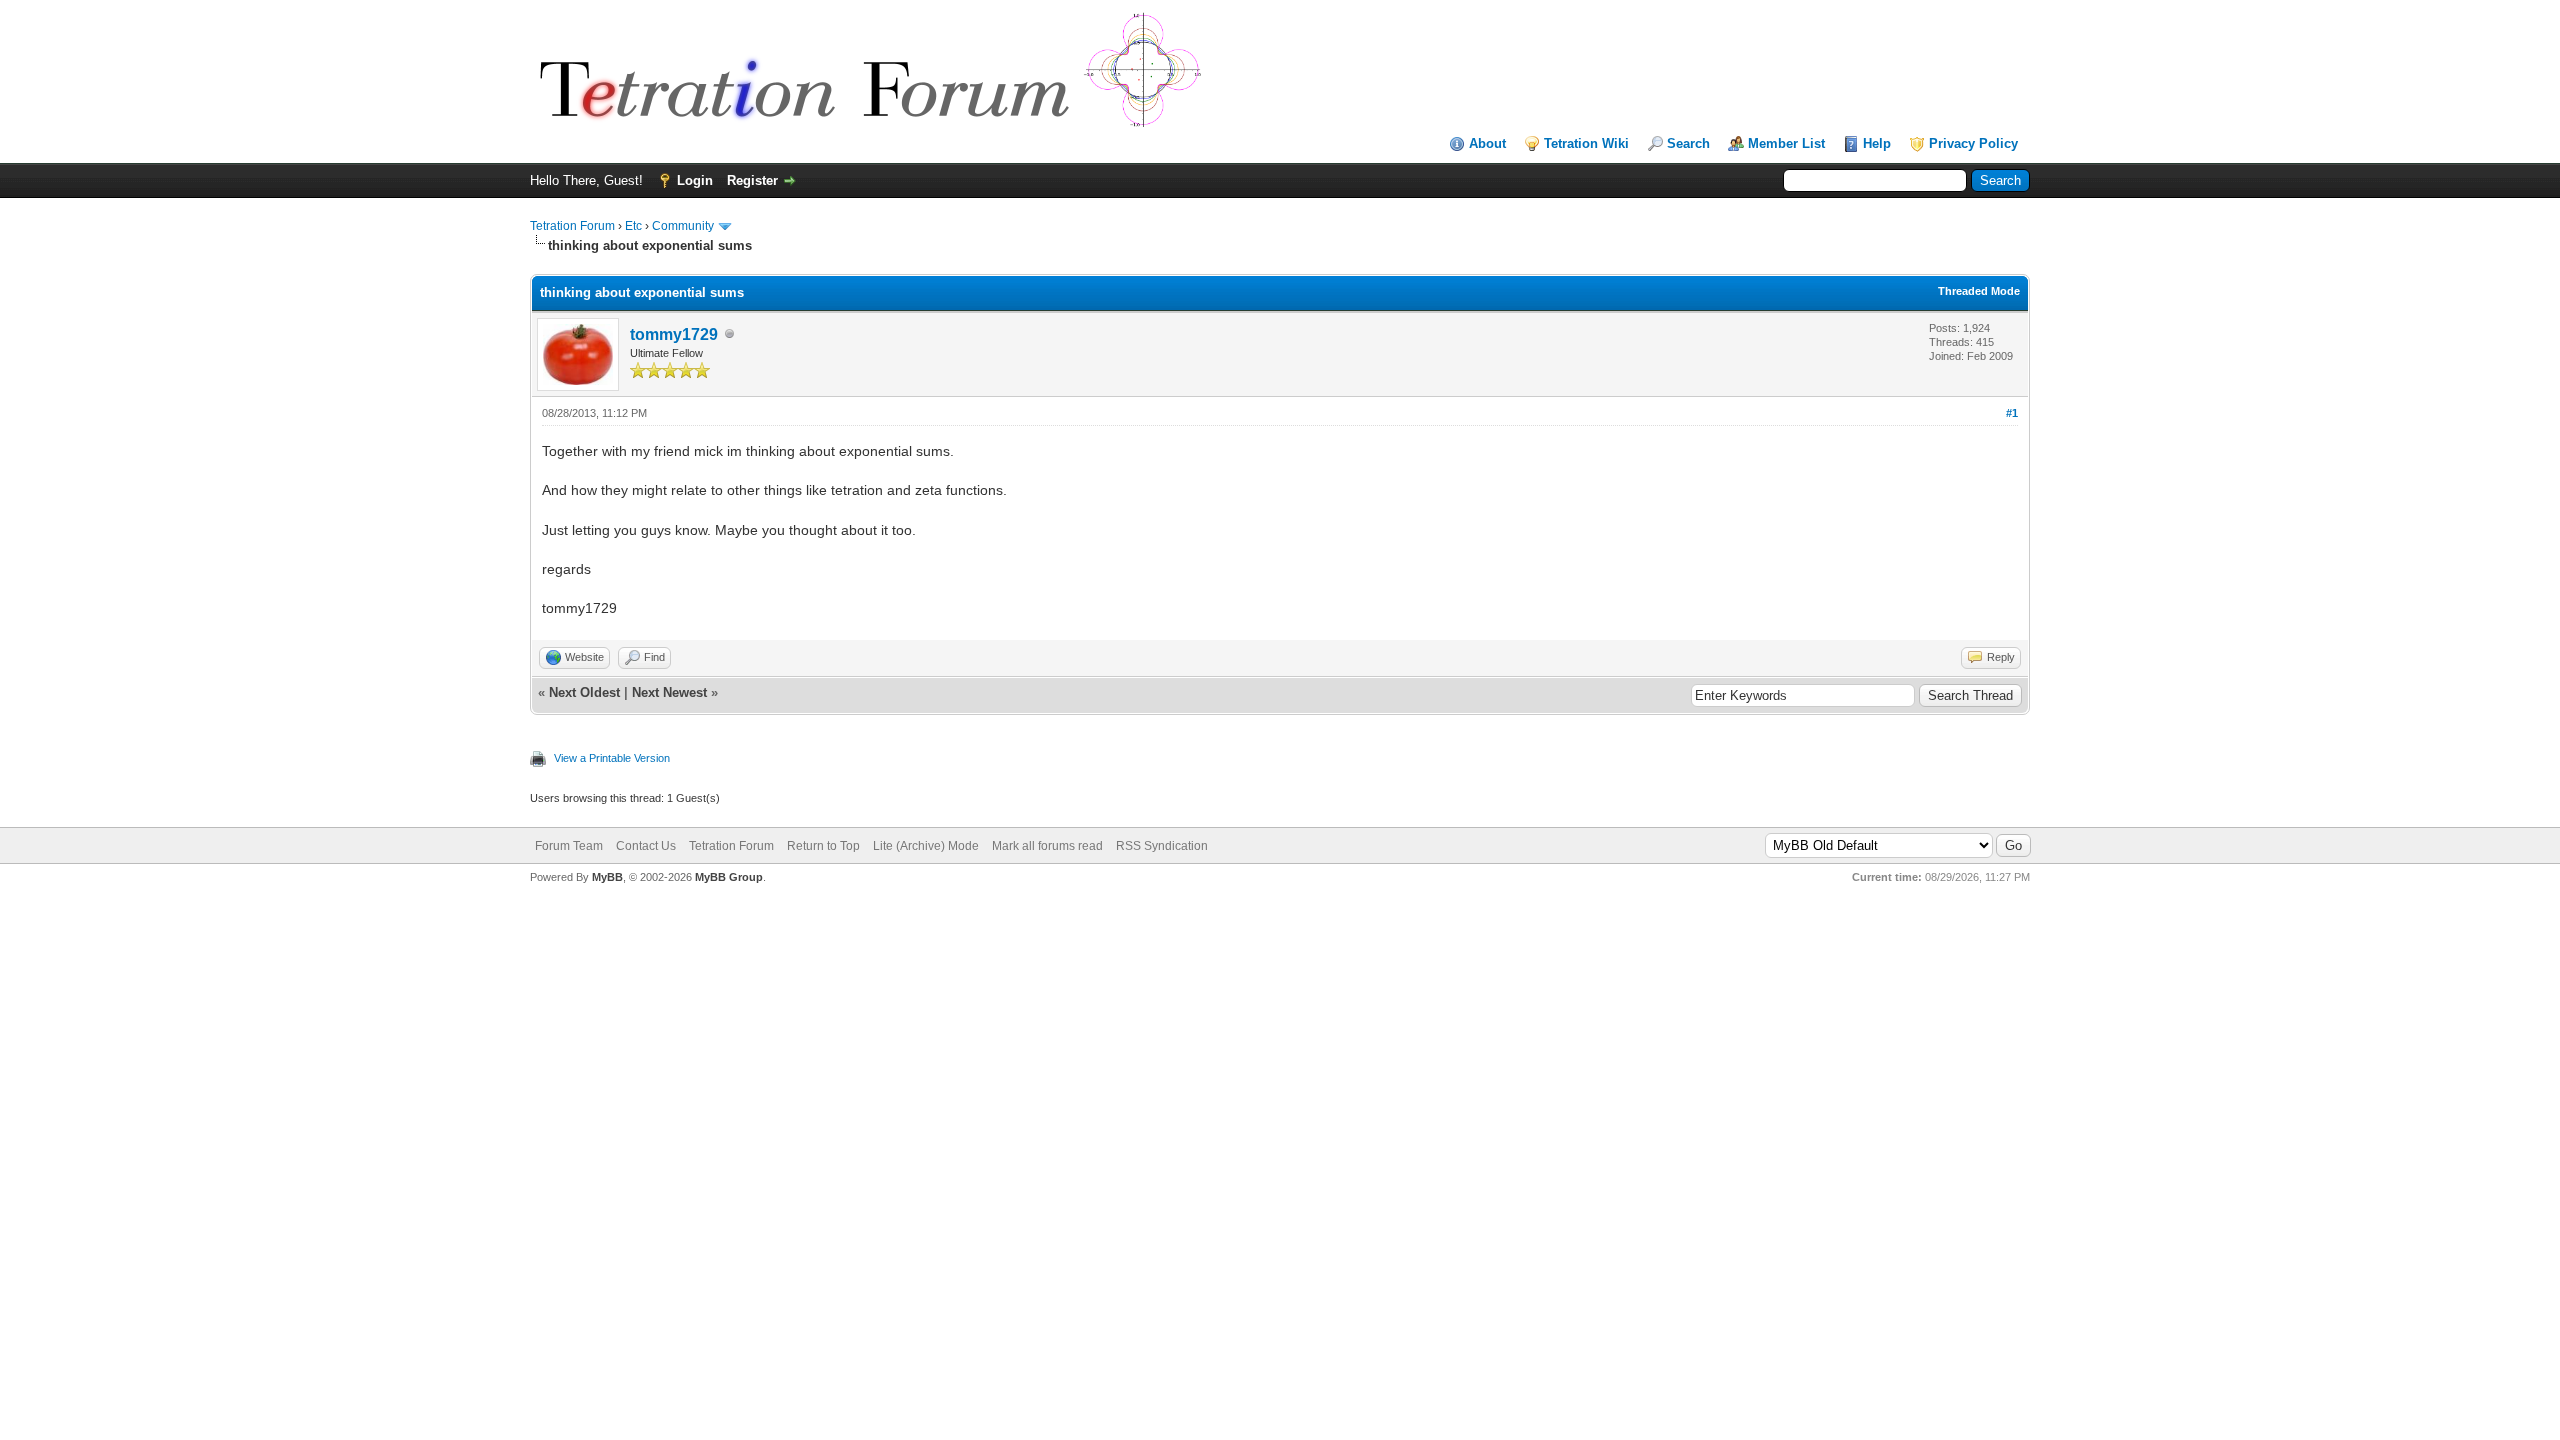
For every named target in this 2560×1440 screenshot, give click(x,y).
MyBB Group (729, 877)
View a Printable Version (612, 758)
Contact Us (646, 846)
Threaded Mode (1979, 291)
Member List (1786, 143)
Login (695, 180)
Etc (633, 226)
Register (752, 180)
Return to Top (823, 846)
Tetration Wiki (1586, 143)
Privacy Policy (1973, 143)
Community (683, 226)
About (1487, 143)
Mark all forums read (1047, 846)
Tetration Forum (572, 226)
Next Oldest (584, 692)
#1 (2012, 413)
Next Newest (669, 692)
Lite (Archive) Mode (926, 846)
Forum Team (569, 846)
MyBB (607, 877)
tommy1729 (674, 334)
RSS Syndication (1162, 846)
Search (1688, 143)
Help (1877, 143)
